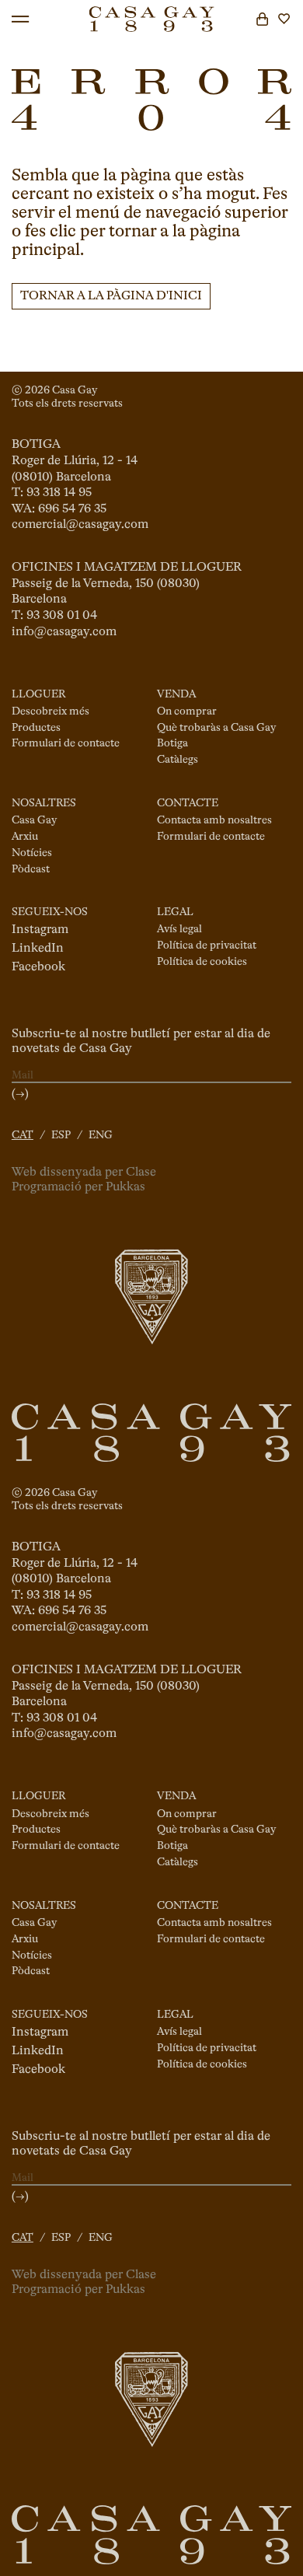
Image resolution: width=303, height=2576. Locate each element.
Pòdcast (31, 869)
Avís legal (179, 929)
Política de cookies (202, 962)
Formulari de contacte (66, 743)
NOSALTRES (44, 803)
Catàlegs (178, 760)
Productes (36, 728)
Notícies (32, 853)
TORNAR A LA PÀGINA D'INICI (111, 296)
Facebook (38, 967)
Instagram (40, 930)
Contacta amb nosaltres (214, 820)
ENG (101, 1135)
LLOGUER (38, 694)
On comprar (187, 711)
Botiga (172, 743)
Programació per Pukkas (78, 1187)
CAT (23, 1135)
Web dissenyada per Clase (84, 1173)
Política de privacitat (207, 945)
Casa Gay (35, 820)
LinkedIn (38, 949)
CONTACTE (188, 803)
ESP (61, 1135)
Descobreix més (50, 711)
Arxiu (25, 837)
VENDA (176, 694)
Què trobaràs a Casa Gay (217, 728)
